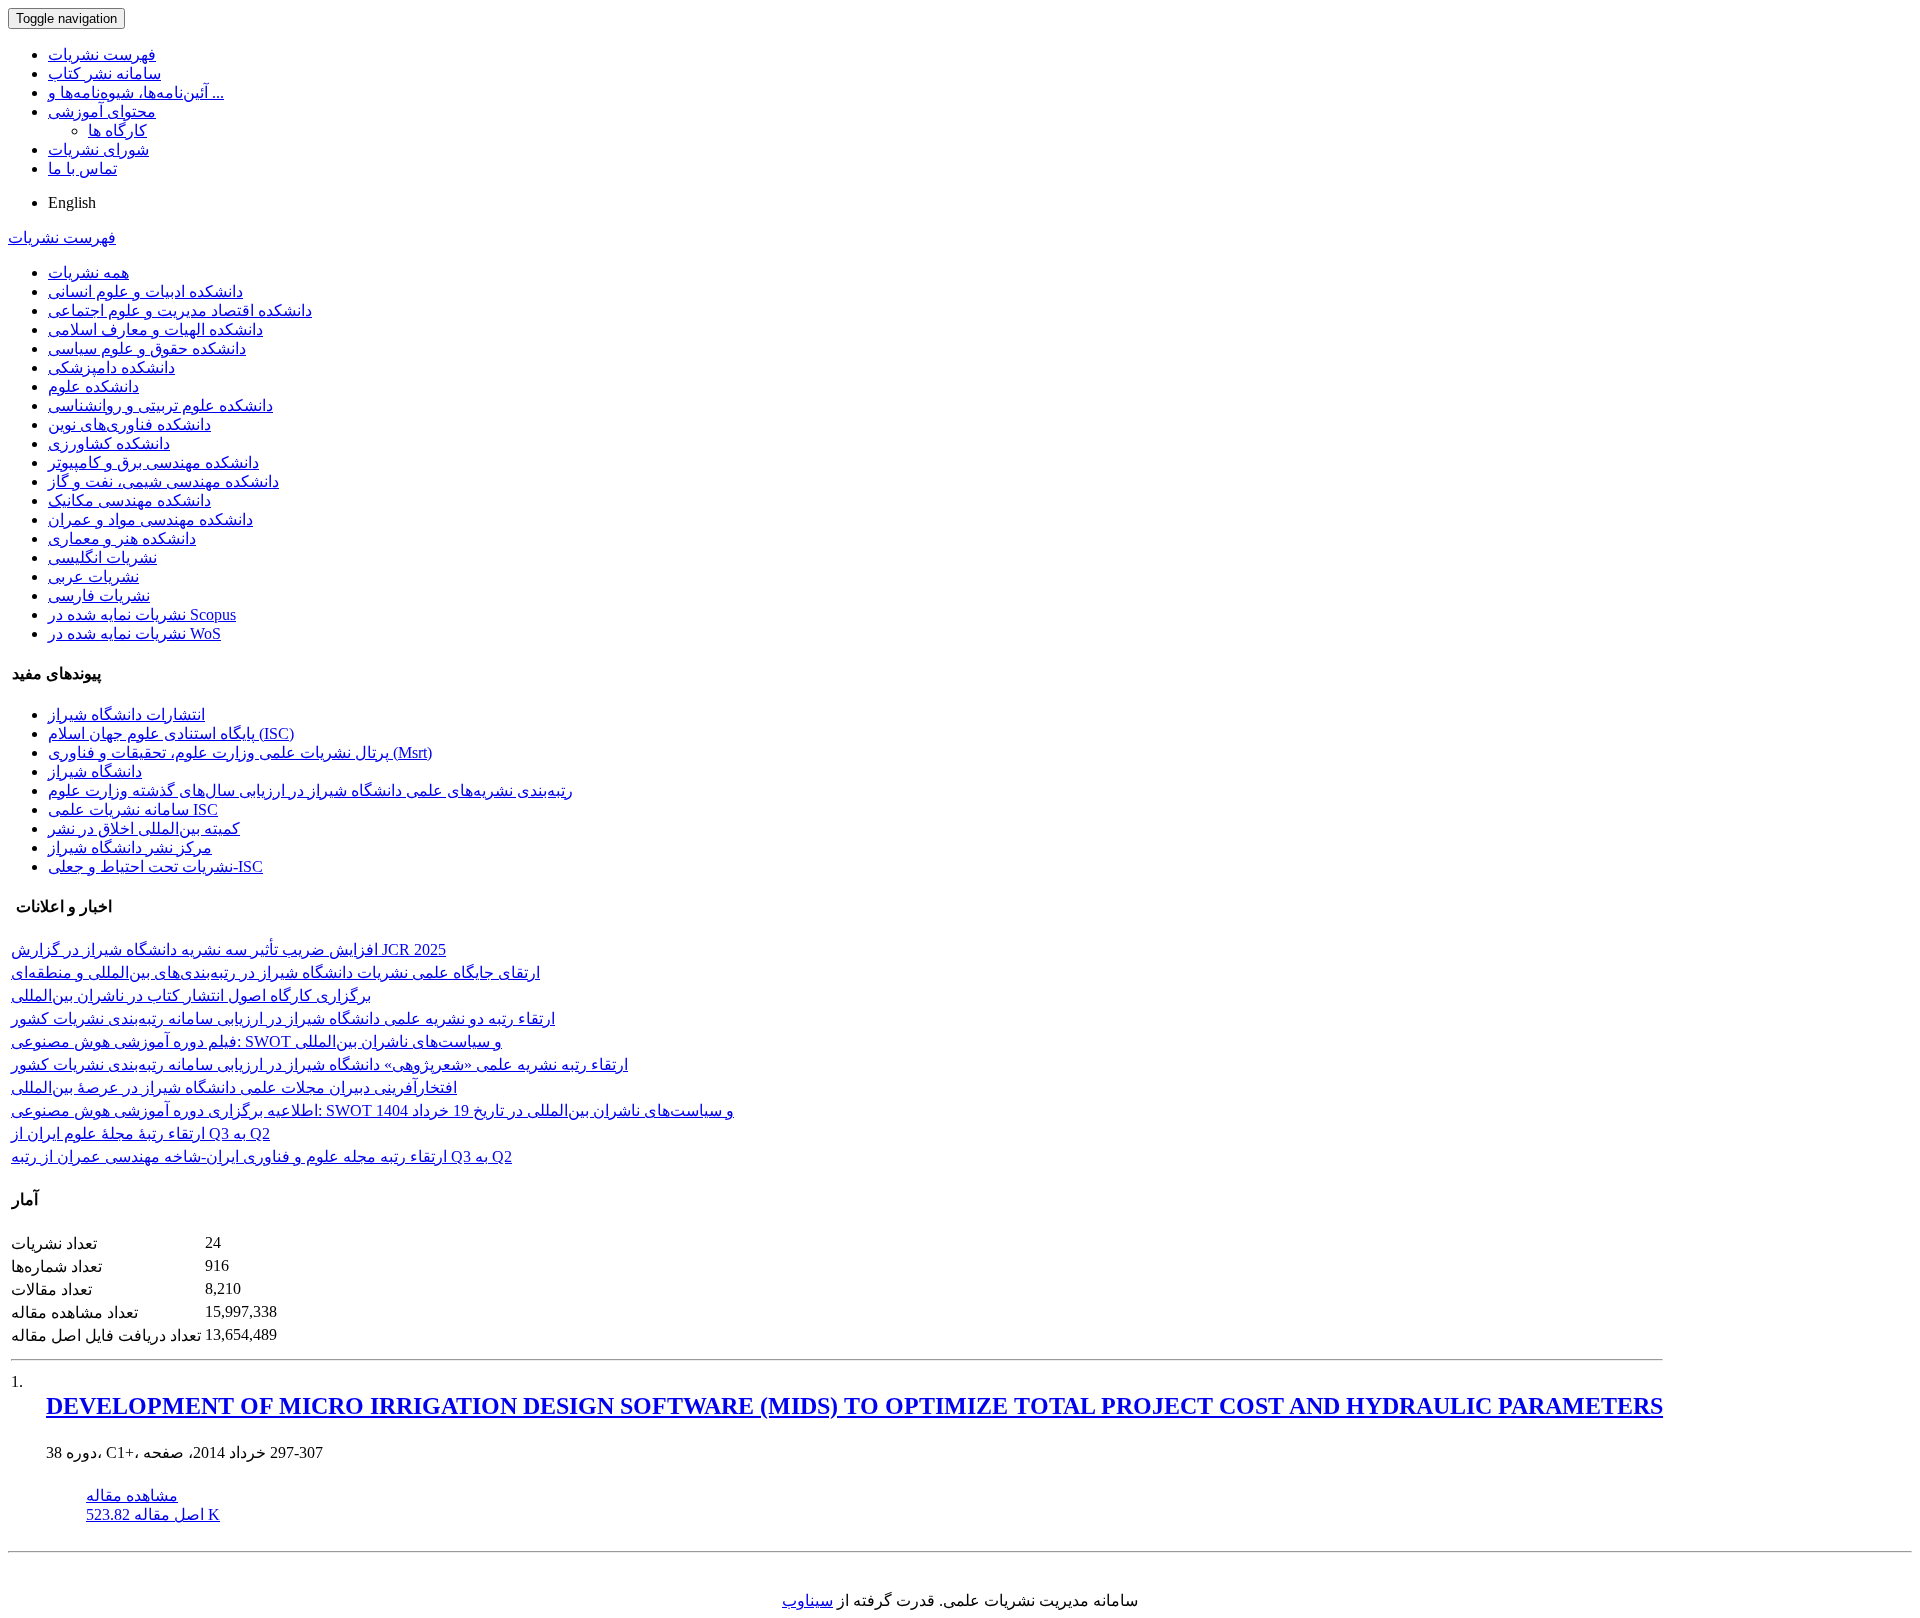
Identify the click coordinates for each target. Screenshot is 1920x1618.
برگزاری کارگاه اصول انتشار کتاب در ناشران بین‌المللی (191, 995)
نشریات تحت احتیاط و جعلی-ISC (155, 866)
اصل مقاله (153, 1514)
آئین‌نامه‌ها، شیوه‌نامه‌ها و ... (136, 92)
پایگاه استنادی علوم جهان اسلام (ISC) (171, 733)
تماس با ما (82, 168)
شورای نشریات (98, 149)
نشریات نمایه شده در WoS (134, 633)
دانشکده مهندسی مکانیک (129, 500)
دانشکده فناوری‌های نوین (129, 424)
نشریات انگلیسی (102, 557)
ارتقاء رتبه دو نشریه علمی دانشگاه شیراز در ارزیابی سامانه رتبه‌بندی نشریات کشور (283, 1018)
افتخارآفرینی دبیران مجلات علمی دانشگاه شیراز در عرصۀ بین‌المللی (234, 1087)
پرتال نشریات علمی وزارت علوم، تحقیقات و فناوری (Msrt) (240, 752)
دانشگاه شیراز (95, 771)
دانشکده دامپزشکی (111, 367)
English (72, 202)
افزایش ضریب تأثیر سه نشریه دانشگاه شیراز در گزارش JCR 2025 (228, 949)
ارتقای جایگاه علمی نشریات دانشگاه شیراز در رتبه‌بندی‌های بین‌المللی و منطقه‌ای (275, 972)
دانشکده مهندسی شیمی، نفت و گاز (163, 481)
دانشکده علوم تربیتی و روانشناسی (160, 405)
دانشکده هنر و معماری (122, 538)
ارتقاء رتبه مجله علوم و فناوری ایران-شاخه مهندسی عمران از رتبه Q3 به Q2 (261, 1156)
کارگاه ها (117, 130)
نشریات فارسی (99, 595)
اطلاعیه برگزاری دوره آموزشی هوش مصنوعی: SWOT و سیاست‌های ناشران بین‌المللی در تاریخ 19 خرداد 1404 (372, 1110)
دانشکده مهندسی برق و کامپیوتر (153, 462)
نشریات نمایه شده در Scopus (142, 614)
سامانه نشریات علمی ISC (133, 809)
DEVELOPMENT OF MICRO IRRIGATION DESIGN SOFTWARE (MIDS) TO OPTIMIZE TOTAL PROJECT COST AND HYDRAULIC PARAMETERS (854, 1406)
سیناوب (807, 1600)
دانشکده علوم (93, 386)
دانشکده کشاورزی (109, 443)
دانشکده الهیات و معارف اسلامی (155, 329)
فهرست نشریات (102, 54)
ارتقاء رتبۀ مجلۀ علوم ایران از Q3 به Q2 (140, 1133)
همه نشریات (88, 272)
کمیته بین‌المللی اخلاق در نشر (144, 828)
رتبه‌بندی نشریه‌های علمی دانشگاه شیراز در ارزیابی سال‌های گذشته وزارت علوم (310, 790)
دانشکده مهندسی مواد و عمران (150, 519)
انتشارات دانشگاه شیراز (126, 714)
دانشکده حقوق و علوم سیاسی (147, 348)
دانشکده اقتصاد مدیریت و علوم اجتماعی (180, 310)
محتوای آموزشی (102, 111)
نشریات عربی (93, 576)
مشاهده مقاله (132, 1495)
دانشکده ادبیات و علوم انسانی (145, 291)
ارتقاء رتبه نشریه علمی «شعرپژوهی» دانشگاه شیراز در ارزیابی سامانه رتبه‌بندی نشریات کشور (319, 1064)
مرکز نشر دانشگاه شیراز (130, 847)
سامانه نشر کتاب (104, 73)
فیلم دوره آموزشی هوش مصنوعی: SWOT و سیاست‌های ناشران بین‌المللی (256, 1041)
